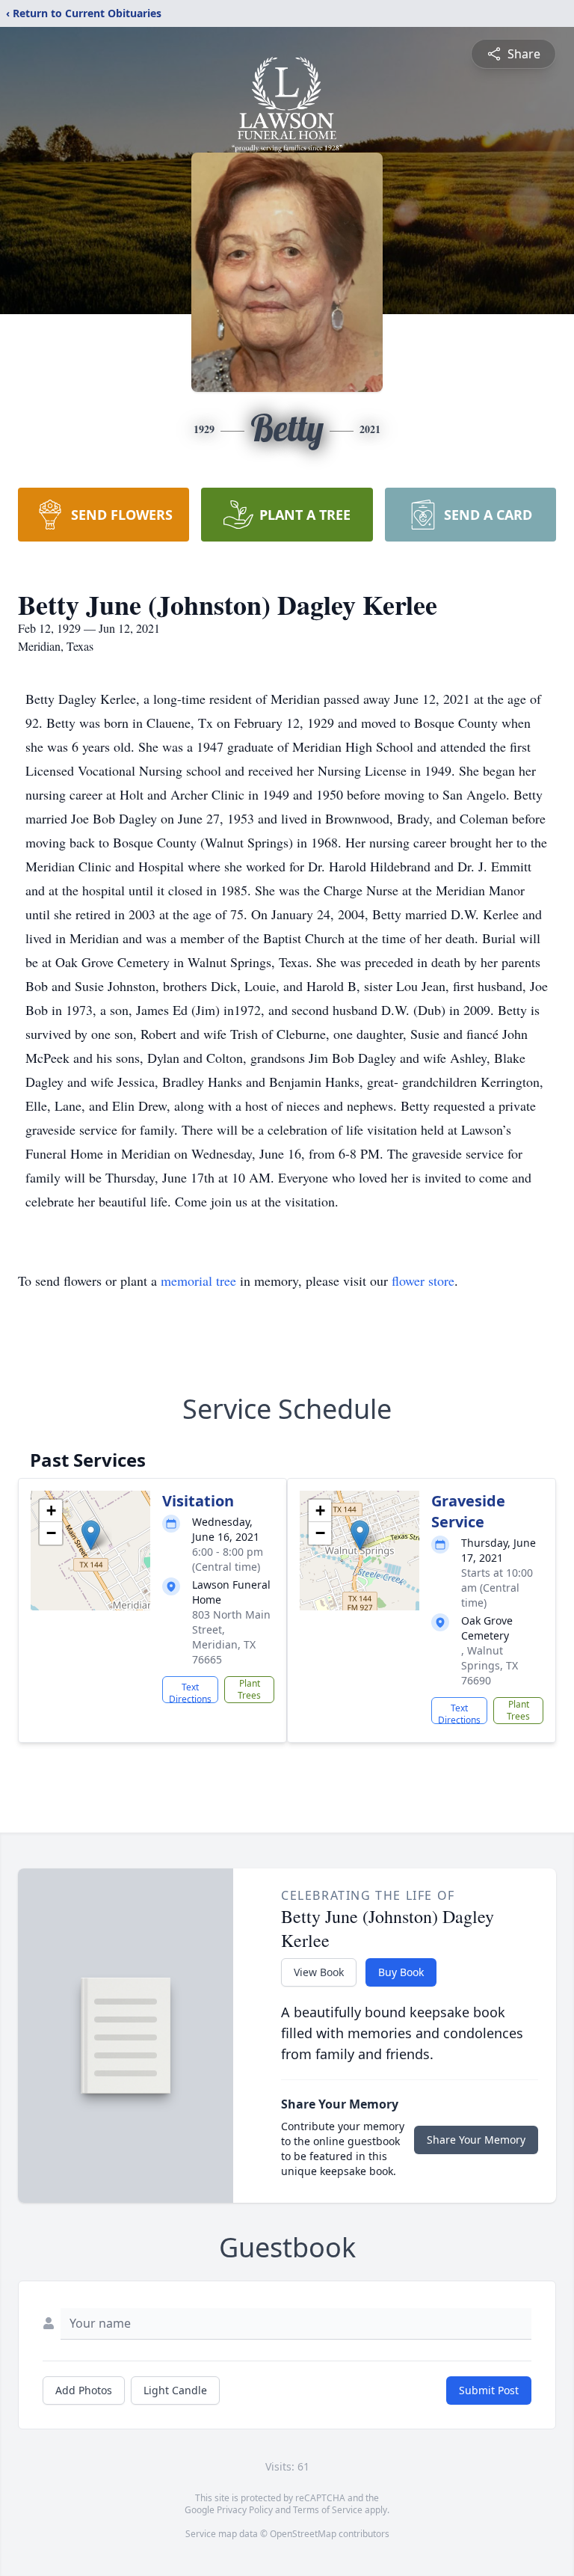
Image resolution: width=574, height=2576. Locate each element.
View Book (319, 1972)
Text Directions (190, 1692)
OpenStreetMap (303, 2534)
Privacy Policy (245, 2510)
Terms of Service (328, 2510)
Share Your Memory (476, 2140)
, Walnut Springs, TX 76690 (490, 1665)
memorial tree (198, 1281)
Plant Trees (249, 1689)
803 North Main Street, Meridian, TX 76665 (231, 1637)
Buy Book (401, 1972)
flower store (423, 1281)
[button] (91, 1535)
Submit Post (489, 2390)
